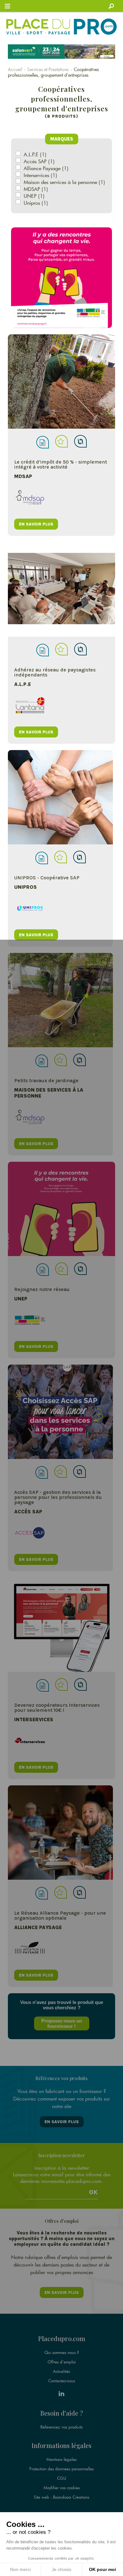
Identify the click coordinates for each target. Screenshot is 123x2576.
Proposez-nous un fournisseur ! (62, 2023)
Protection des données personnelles (61, 2469)
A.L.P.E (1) (35, 154)
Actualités (61, 2371)
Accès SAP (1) (39, 161)
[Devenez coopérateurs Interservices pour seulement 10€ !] (61, 1625)
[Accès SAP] (60, 1412)
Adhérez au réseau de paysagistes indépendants (55, 672)
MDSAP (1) (36, 189)
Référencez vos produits (61, 2427)
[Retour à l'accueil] (62, 27)
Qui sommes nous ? (62, 2352)
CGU (62, 2478)
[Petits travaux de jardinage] (60, 1000)
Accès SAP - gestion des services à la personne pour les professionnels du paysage (58, 1497)
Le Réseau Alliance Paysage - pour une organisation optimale (60, 1915)
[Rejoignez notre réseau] (61, 1209)
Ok (93, 2192)
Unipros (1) (36, 203)
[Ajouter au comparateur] (80, 441)
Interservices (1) (40, 175)
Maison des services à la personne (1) (64, 182)
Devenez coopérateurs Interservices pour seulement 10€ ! (57, 1708)
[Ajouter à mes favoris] (61, 441)
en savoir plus (36, 524)
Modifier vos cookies (62, 2488)
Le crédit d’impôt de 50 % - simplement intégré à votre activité (61, 464)
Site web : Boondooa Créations (61, 2497)
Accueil (15, 69)
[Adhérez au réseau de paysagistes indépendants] (61, 589)
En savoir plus (62, 2122)
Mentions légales (61, 2459)
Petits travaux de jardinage (46, 1080)
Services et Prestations (48, 69)
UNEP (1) (34, 196)
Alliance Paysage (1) (46, 168)
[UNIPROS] (60, 797)
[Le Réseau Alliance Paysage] (60, 1833)
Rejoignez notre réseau (42, 1289)
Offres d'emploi (62, 2362)
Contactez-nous (62, 2381)
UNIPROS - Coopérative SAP (47, 878)
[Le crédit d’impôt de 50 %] (61, 381)
